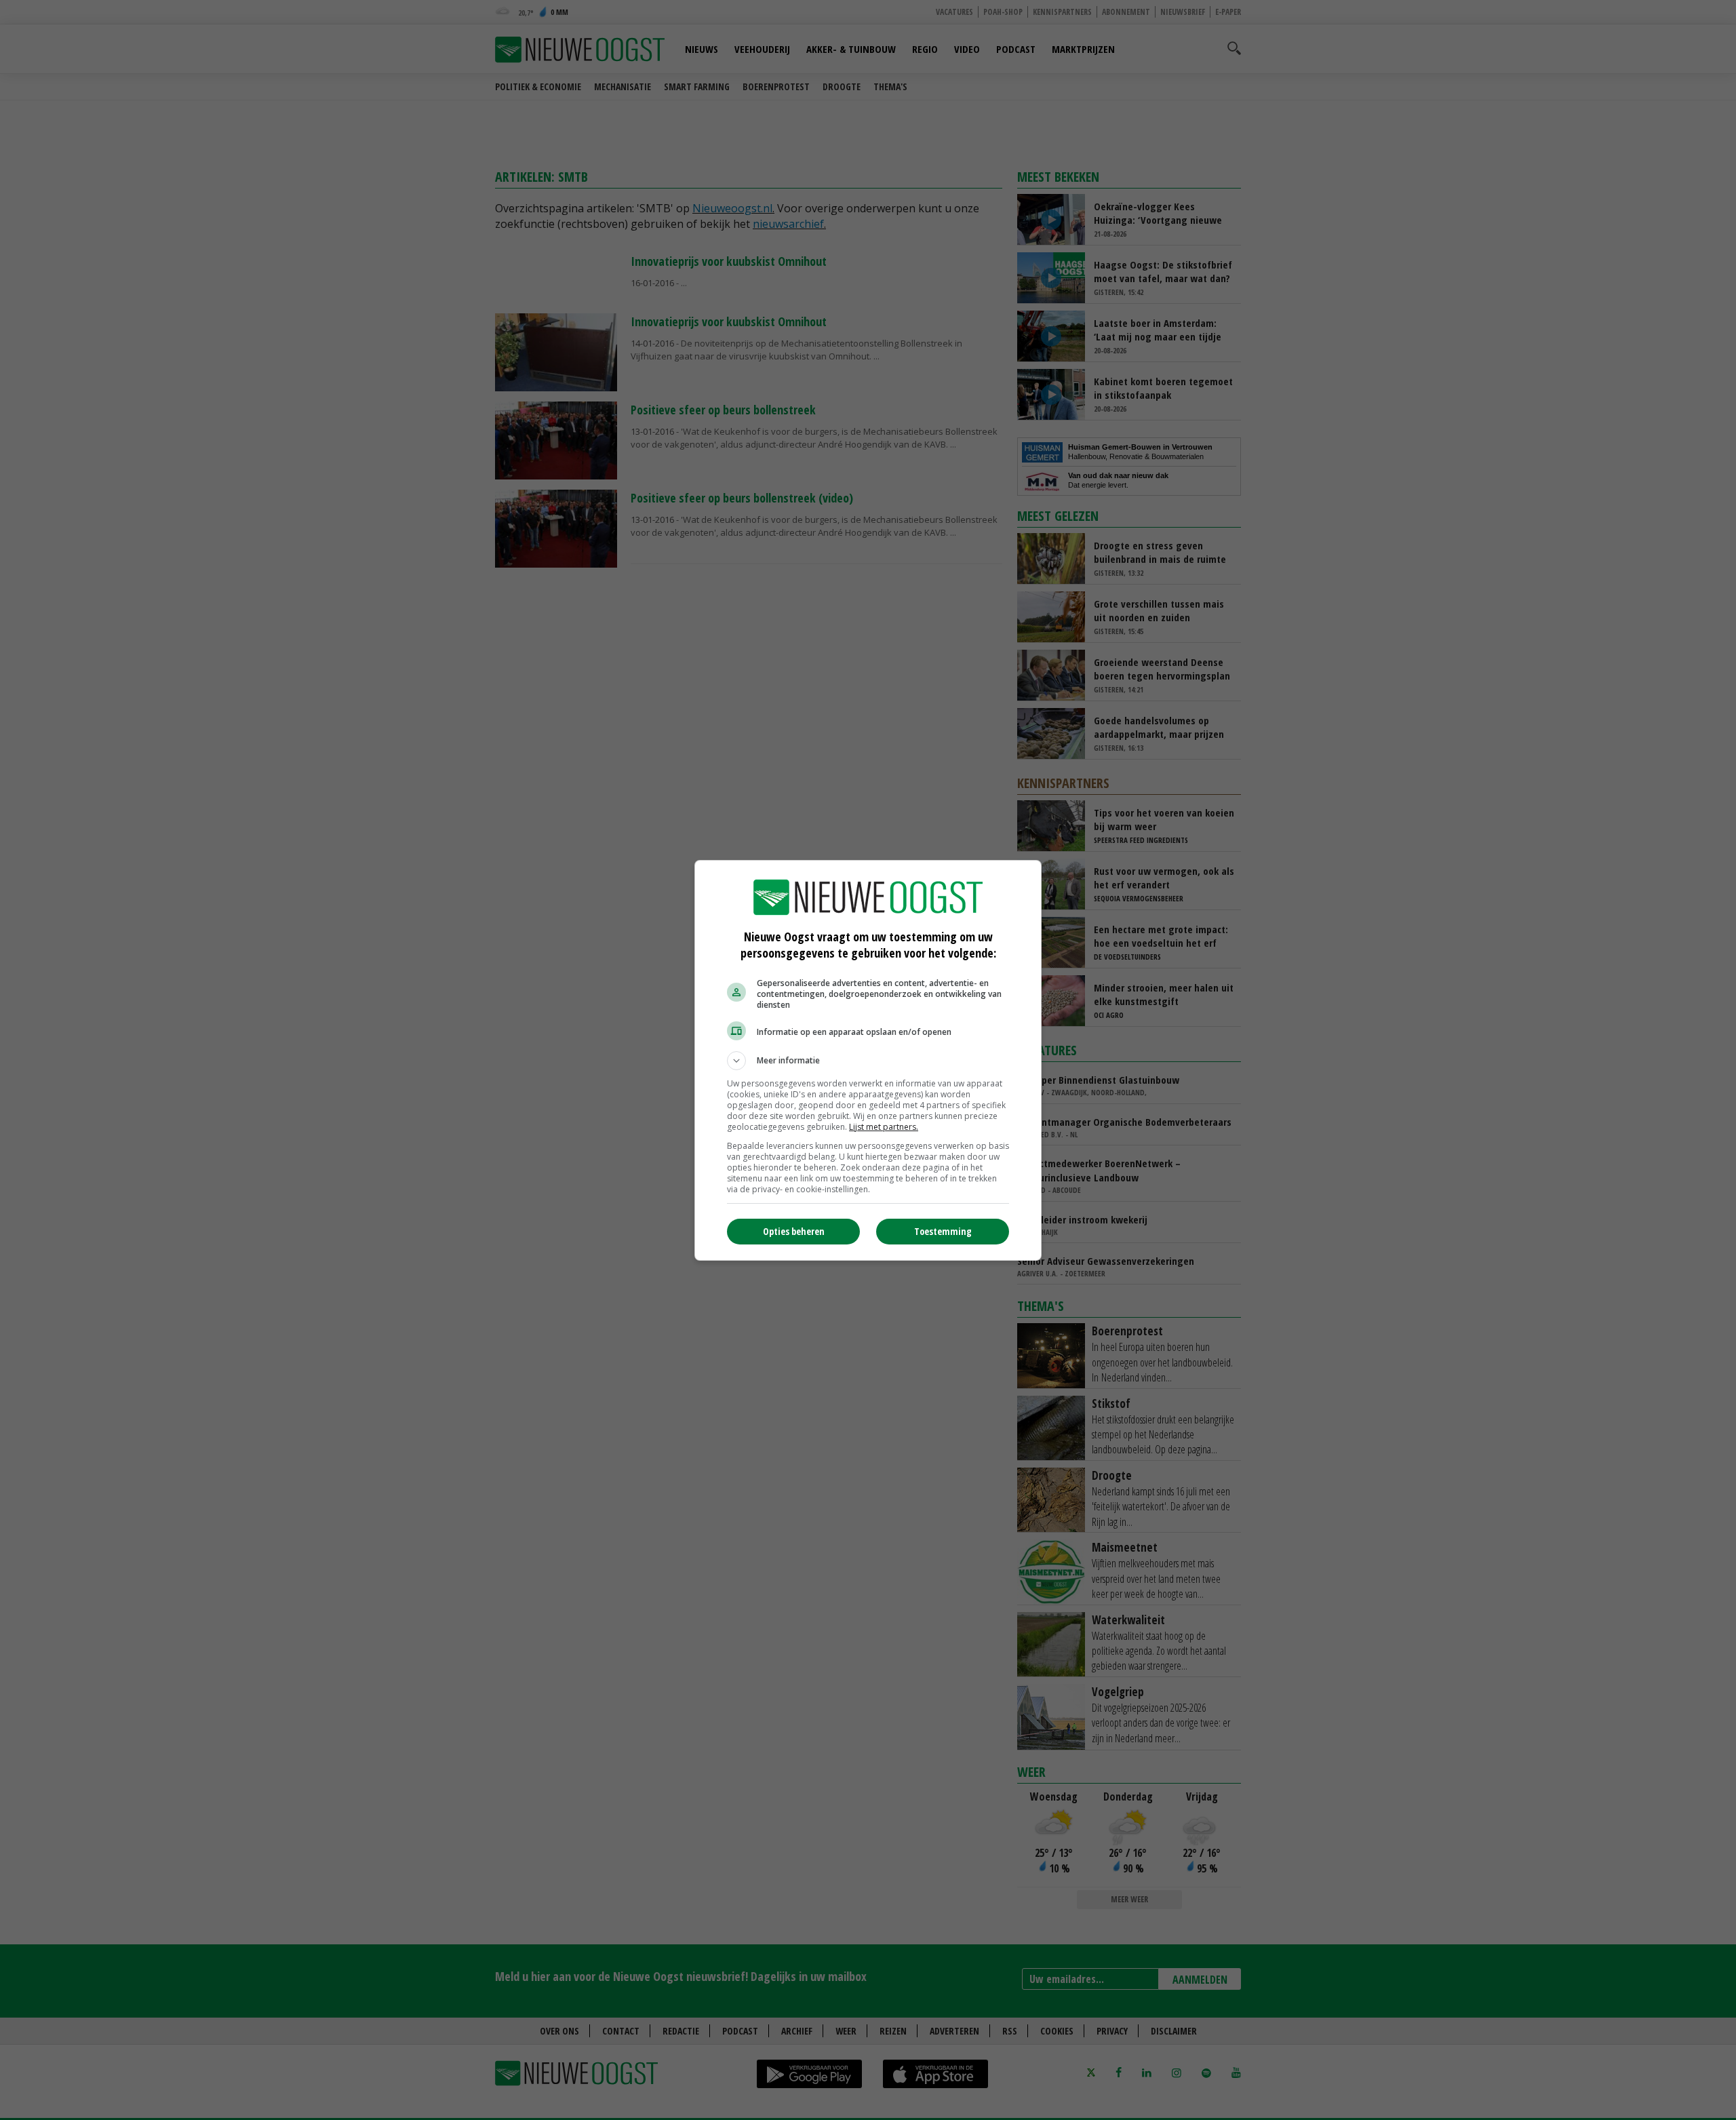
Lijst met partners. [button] (884, 1127)
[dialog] (868, 1060)
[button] (868, 1061)
